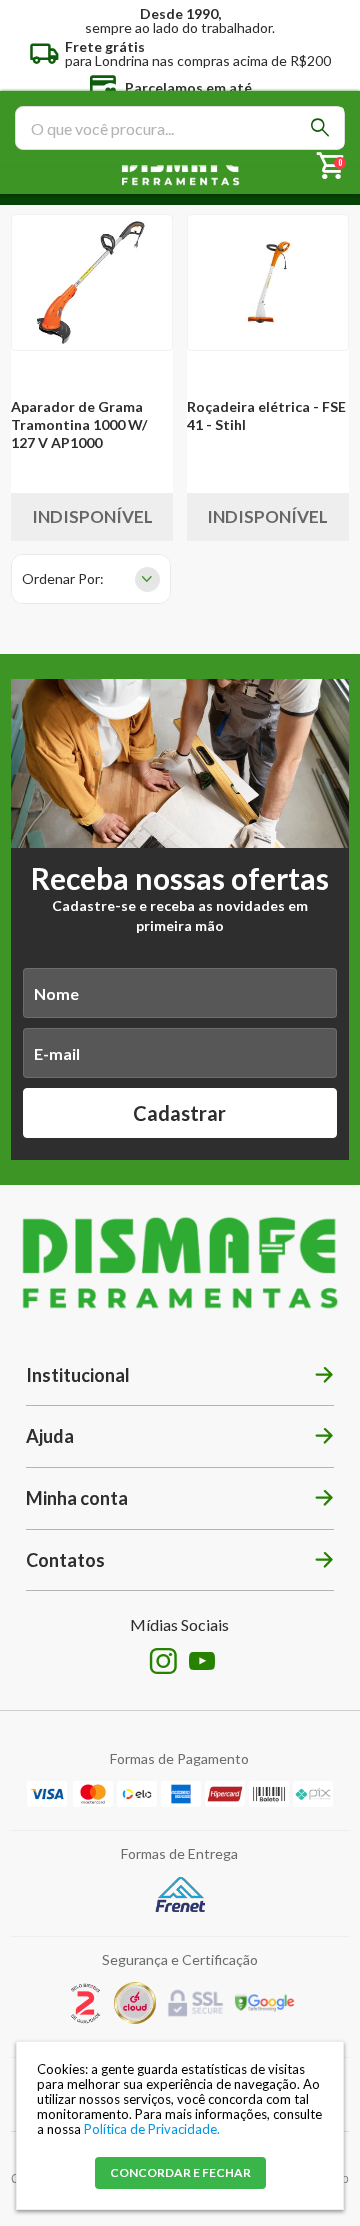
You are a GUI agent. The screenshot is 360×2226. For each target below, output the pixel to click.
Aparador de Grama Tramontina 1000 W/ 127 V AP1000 (79, 424)
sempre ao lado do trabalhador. (180, 20)
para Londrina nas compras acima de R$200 (198, 53)
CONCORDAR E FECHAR (180, 2172)
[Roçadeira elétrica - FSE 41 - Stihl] (268, 282)
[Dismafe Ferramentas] (180, 167)
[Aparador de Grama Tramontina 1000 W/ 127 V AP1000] (92, 282)
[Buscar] (320, 127)
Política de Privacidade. (152, 2129)
